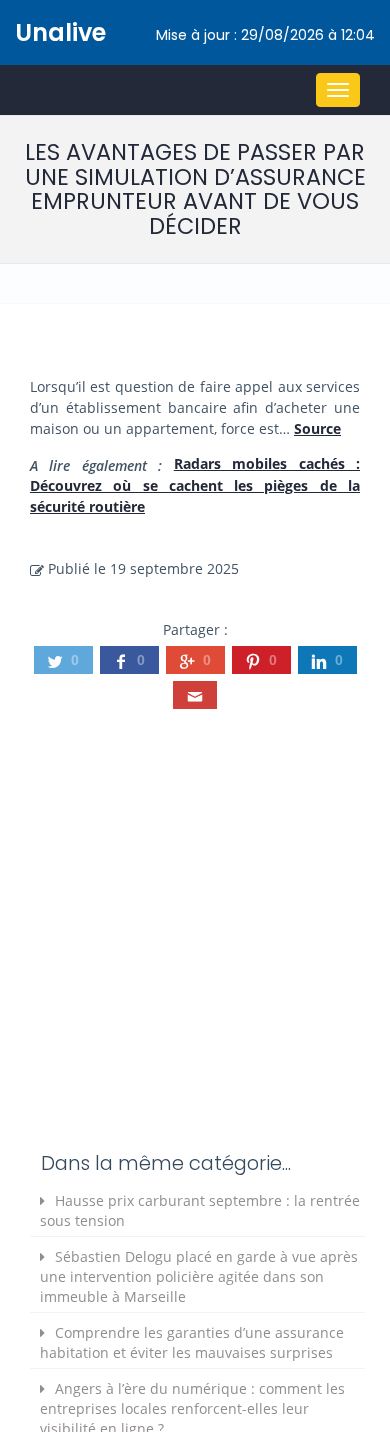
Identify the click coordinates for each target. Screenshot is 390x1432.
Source (317, 428)
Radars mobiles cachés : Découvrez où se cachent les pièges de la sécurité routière (195, 485)
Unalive (60, 32)
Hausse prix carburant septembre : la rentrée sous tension (200, 1210)
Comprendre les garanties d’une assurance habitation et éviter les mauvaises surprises (192, 1342)
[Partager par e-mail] (195, 695)
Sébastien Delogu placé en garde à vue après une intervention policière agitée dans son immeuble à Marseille (199, 1276)
